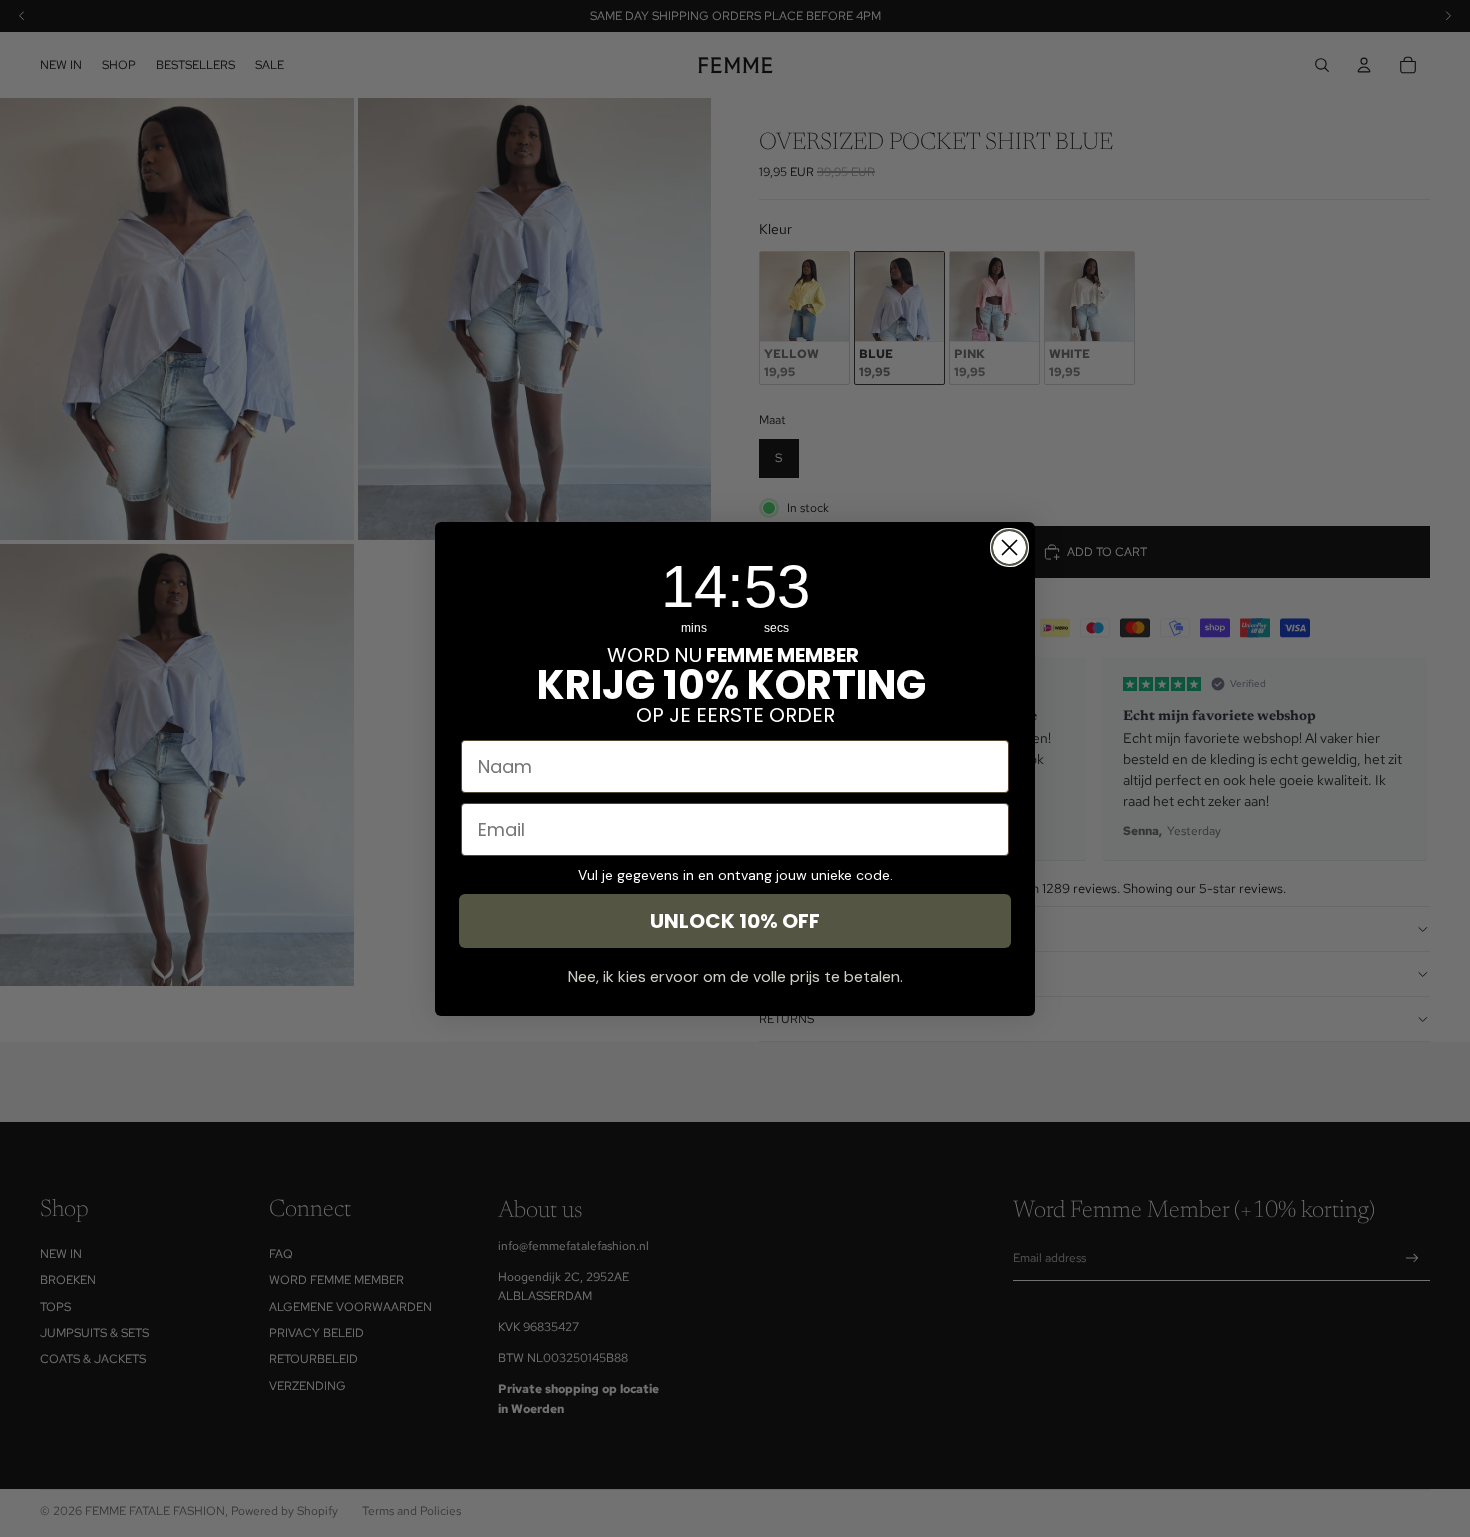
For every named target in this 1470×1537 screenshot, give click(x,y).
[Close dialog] (1009, 547)
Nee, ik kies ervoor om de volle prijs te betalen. (735, 976)
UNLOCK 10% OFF (735, 921)
